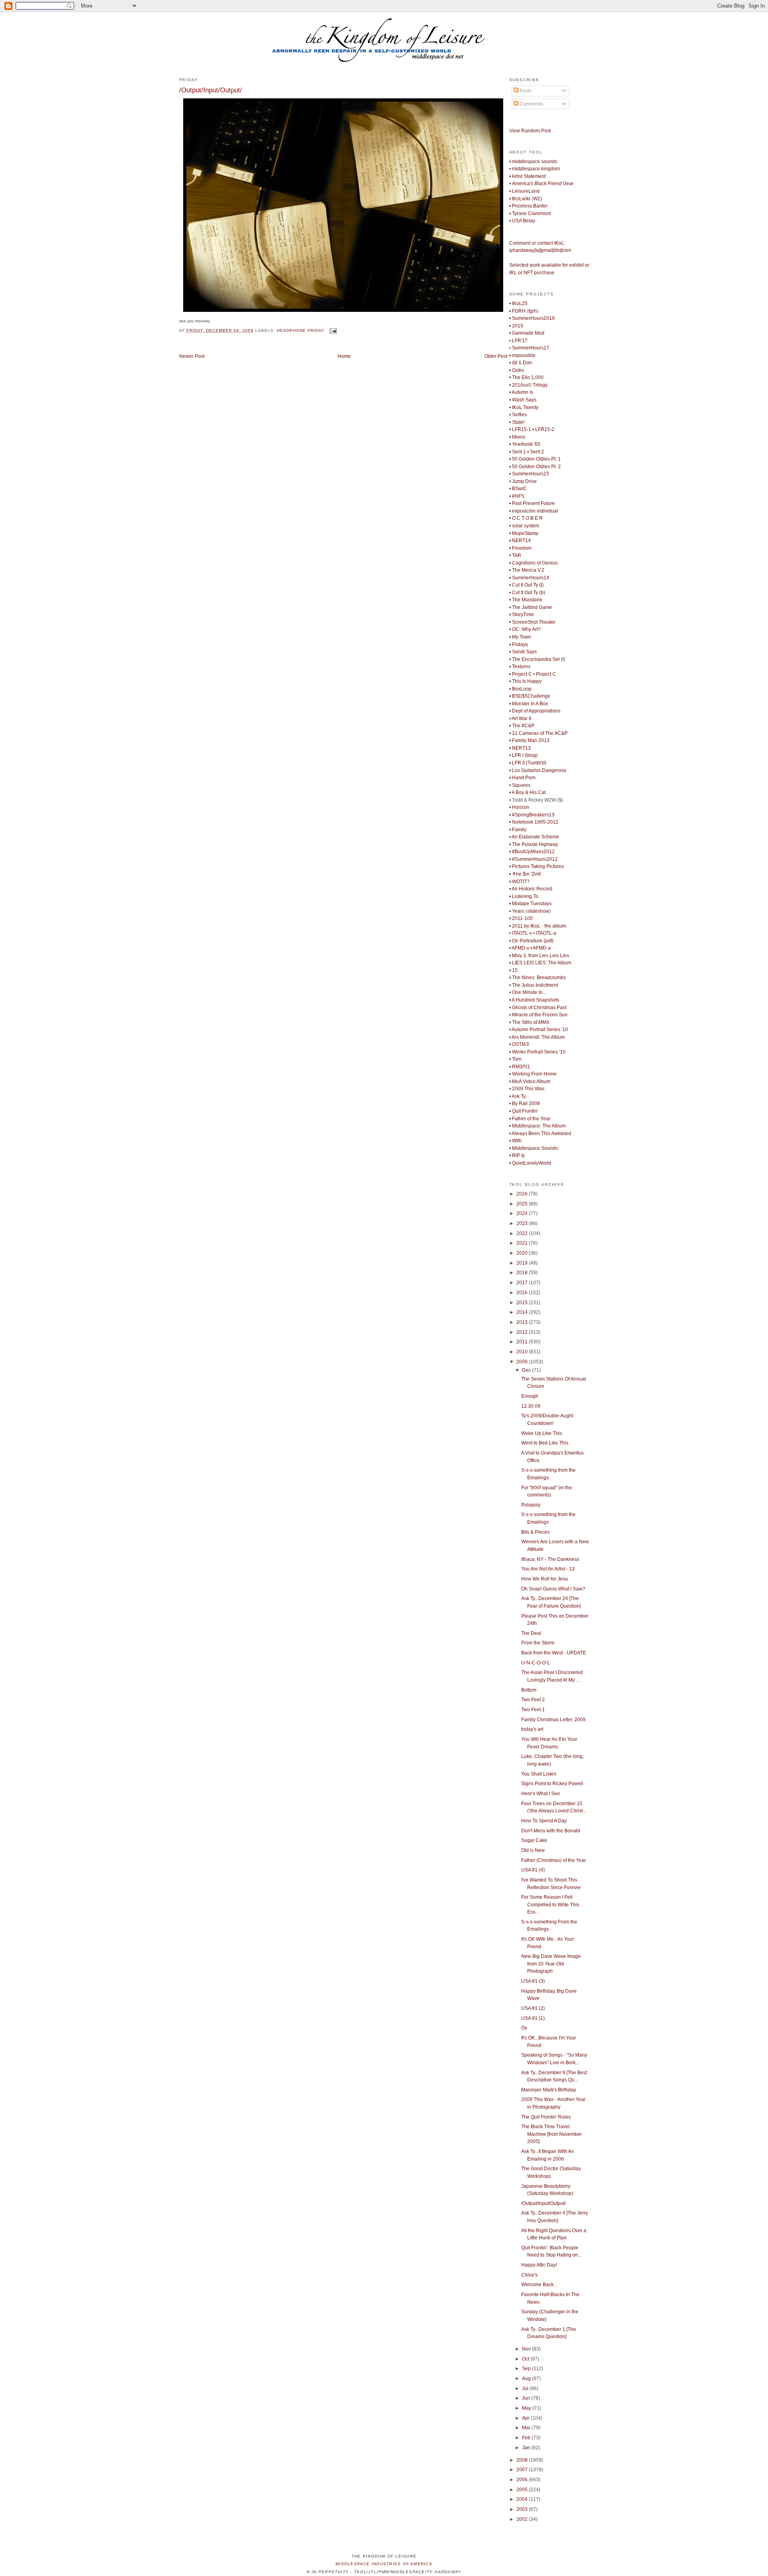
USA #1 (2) (533, 2008)
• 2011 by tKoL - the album (538, 926)
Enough (530, 1396)
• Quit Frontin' (524, 1111)
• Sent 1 (518, 452)
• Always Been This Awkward (540, 1133)
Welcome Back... (539, 2285)
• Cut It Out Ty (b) (527, 593)
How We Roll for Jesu (545, 1579)
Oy (524, 2028)
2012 (523, 1332)
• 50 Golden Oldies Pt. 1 (535, 459)
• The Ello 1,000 (526, 377)
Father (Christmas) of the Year (554, 1860)
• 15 (513, 970)
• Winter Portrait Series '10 (537, 1052)
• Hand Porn (522, 778)
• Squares (520, 785)
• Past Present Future (532, 503)
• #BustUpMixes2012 (532, 852)
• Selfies (518, 415)
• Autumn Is (521, 392)
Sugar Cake (534, 1840)
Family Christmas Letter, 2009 (553, 1720)
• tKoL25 (518, 303)
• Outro (517, 370)
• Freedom (520, 548)
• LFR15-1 (520, 429)
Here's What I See (541, 1794)
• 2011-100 (521, 918)
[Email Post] (332, 330)
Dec (527, 1370)
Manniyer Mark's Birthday (549, 2090)
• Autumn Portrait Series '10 (539, 1030)
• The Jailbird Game (531, 607)
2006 (523, 2480)
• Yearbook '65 (525, 444)
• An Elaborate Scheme (534, 837)
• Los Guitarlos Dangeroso (538, 770)
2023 (523, 1223)
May (527, 2408)
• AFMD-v (519, 948)
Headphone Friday (301, 330)
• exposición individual (534, 511)
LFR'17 (520, 341)
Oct (526, 2359)
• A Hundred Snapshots (534, 1000)
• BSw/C (518, 489)
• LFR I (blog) (523, 755)
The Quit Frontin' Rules (546, 2117)
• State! (517, 422)
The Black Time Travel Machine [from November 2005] (552, 2134)
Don (527, 363)
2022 (523, 1233)
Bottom (529, 1690)
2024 (523, 1213)
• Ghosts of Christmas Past (538, 1008)
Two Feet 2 (533, 1700)
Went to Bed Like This (545, 1443)
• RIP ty (517, 1155)
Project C (546, 674)
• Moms (517, 437)
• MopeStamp (524, 533)
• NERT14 (520, 541)
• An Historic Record (531, 889)
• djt (513, 363)
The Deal (531, 1633)
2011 (523, 1342)
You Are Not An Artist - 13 (548, 1569)
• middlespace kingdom (535, 169)
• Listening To (524, 896)
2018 (523, 1273)
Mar (527, 2428)
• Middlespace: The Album (537, 1126)
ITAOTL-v (522, 933)
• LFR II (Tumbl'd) (528, 763)
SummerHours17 (531, 348)
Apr (526, 2418)
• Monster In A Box (529, 704)
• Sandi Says (523, 652)
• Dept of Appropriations (535, 711)
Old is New (533, 1850)
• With (515, 1141)
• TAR (515, 555)
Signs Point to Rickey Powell (552, 1784)
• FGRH (517, 311)
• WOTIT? (519, 882)
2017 (523, 1283)
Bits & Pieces (535, 1532)
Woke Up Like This (542, 1433)
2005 (523, 2490)
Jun (527, 2398)
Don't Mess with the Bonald (551, 1831)
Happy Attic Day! (539, 2265)
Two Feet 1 (533, 1710)
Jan (527, 2448)
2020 (523, 1253)
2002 (523, 2519)
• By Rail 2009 (525, 1103)
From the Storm (538, 1643)
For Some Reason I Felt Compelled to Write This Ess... (550, 1905)
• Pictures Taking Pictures (537, 866)
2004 (523, 2499)
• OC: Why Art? (525, 629)
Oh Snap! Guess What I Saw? (553, 1589)
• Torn (515, 1059)
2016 (523, 1293)
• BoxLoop (520, 689)
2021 (523, 1243)
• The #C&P (522, 726)
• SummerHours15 (529, 474)
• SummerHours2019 (532, 318)
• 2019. (517, 326)
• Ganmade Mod (527, 333)
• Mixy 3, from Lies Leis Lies (539, 956)
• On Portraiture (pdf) (531, 941)
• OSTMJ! (519, 1044)
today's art (532, 1729)
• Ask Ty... (519, 1096)
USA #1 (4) (533, 1870)
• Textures (520, 666)
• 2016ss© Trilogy (528, 385)
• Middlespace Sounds (534, 1148)
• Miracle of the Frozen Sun (538, 1015)
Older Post (496, 356)
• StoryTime (522, 615)
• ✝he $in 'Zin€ (525, 874)
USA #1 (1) (533, 2018)
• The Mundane (526, 600)
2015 (523, 1303)
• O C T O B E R (526, 518)
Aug (527, 2378)
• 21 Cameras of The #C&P (538, 733)
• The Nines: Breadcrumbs (538, 978)
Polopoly (531, 1505)
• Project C (521, 674)
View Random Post (530, 131)
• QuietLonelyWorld (530, 1163)
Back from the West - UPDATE (554, 1653)
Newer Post (192, 356)
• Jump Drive (523, 481)
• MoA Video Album (530, 1081)
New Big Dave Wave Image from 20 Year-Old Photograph (551, 1964)
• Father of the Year (530, 1119)
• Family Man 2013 (529, 740)
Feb (527, 2438)
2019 (523, 1263)
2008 (523, 2460)
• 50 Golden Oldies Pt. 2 (535, 467)
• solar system (524, 526)
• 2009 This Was (527, 1089)
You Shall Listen (539, 1774)
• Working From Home (533, 1074)
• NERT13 (520, 748)
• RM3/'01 (520, 1067)
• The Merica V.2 (527, 570)
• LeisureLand (524, 191)
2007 (523, 2470)
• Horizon (519, 807)
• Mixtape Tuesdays (530, 904)
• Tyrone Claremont (530, 214)
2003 (523, 2509)
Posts (525, 91)
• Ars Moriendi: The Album (537, 1037)
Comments (531, 104)
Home (344, 356)
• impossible (522, 355)
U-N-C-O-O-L (536, 1663)
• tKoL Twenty (524, 407)
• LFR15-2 (543, 429)
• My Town (520, 637)
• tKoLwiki (520, 199)
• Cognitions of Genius (533, 563)
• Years (517, 911)
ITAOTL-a (546, 933)
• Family (518, 830)
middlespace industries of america (384, 2564)
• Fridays (519, 644)
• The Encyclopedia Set (534, 659)
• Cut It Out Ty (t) (526, 585)
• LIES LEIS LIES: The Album (540, 963)
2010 (523, 1352)
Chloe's (529, 2275)
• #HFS (517, 496)
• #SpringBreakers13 (532, 815)
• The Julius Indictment (534, 985)
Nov (527, 2349)
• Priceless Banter (528, 206)
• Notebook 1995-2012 (534, 822)
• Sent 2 (536, 452)
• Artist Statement (527, 176)
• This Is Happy (525, 681)
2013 (523, 1322)
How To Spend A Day (544, 1821)
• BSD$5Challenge (530, 696)
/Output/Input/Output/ (211, 90)
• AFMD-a (541, 948)
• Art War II (520, 718)
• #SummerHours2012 (533, 859)
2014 (523, 1312)
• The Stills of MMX (529, 1022)
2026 (523, 1194)
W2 (537, 199)
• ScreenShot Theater (532, 622)
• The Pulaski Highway (534, 844)
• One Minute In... (528, 992)
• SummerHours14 (529, 578)
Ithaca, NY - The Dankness (550, 1559)
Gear (541, 184)
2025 (523, 1204)
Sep (527, 2368)
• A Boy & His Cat (527, 792)
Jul (526, 2388)
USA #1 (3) (533, 1981)
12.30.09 (531, 1406)
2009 (523, 1362)
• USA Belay (522, 221)
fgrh (533, 311)
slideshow (538, 911)
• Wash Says (523, 400)
